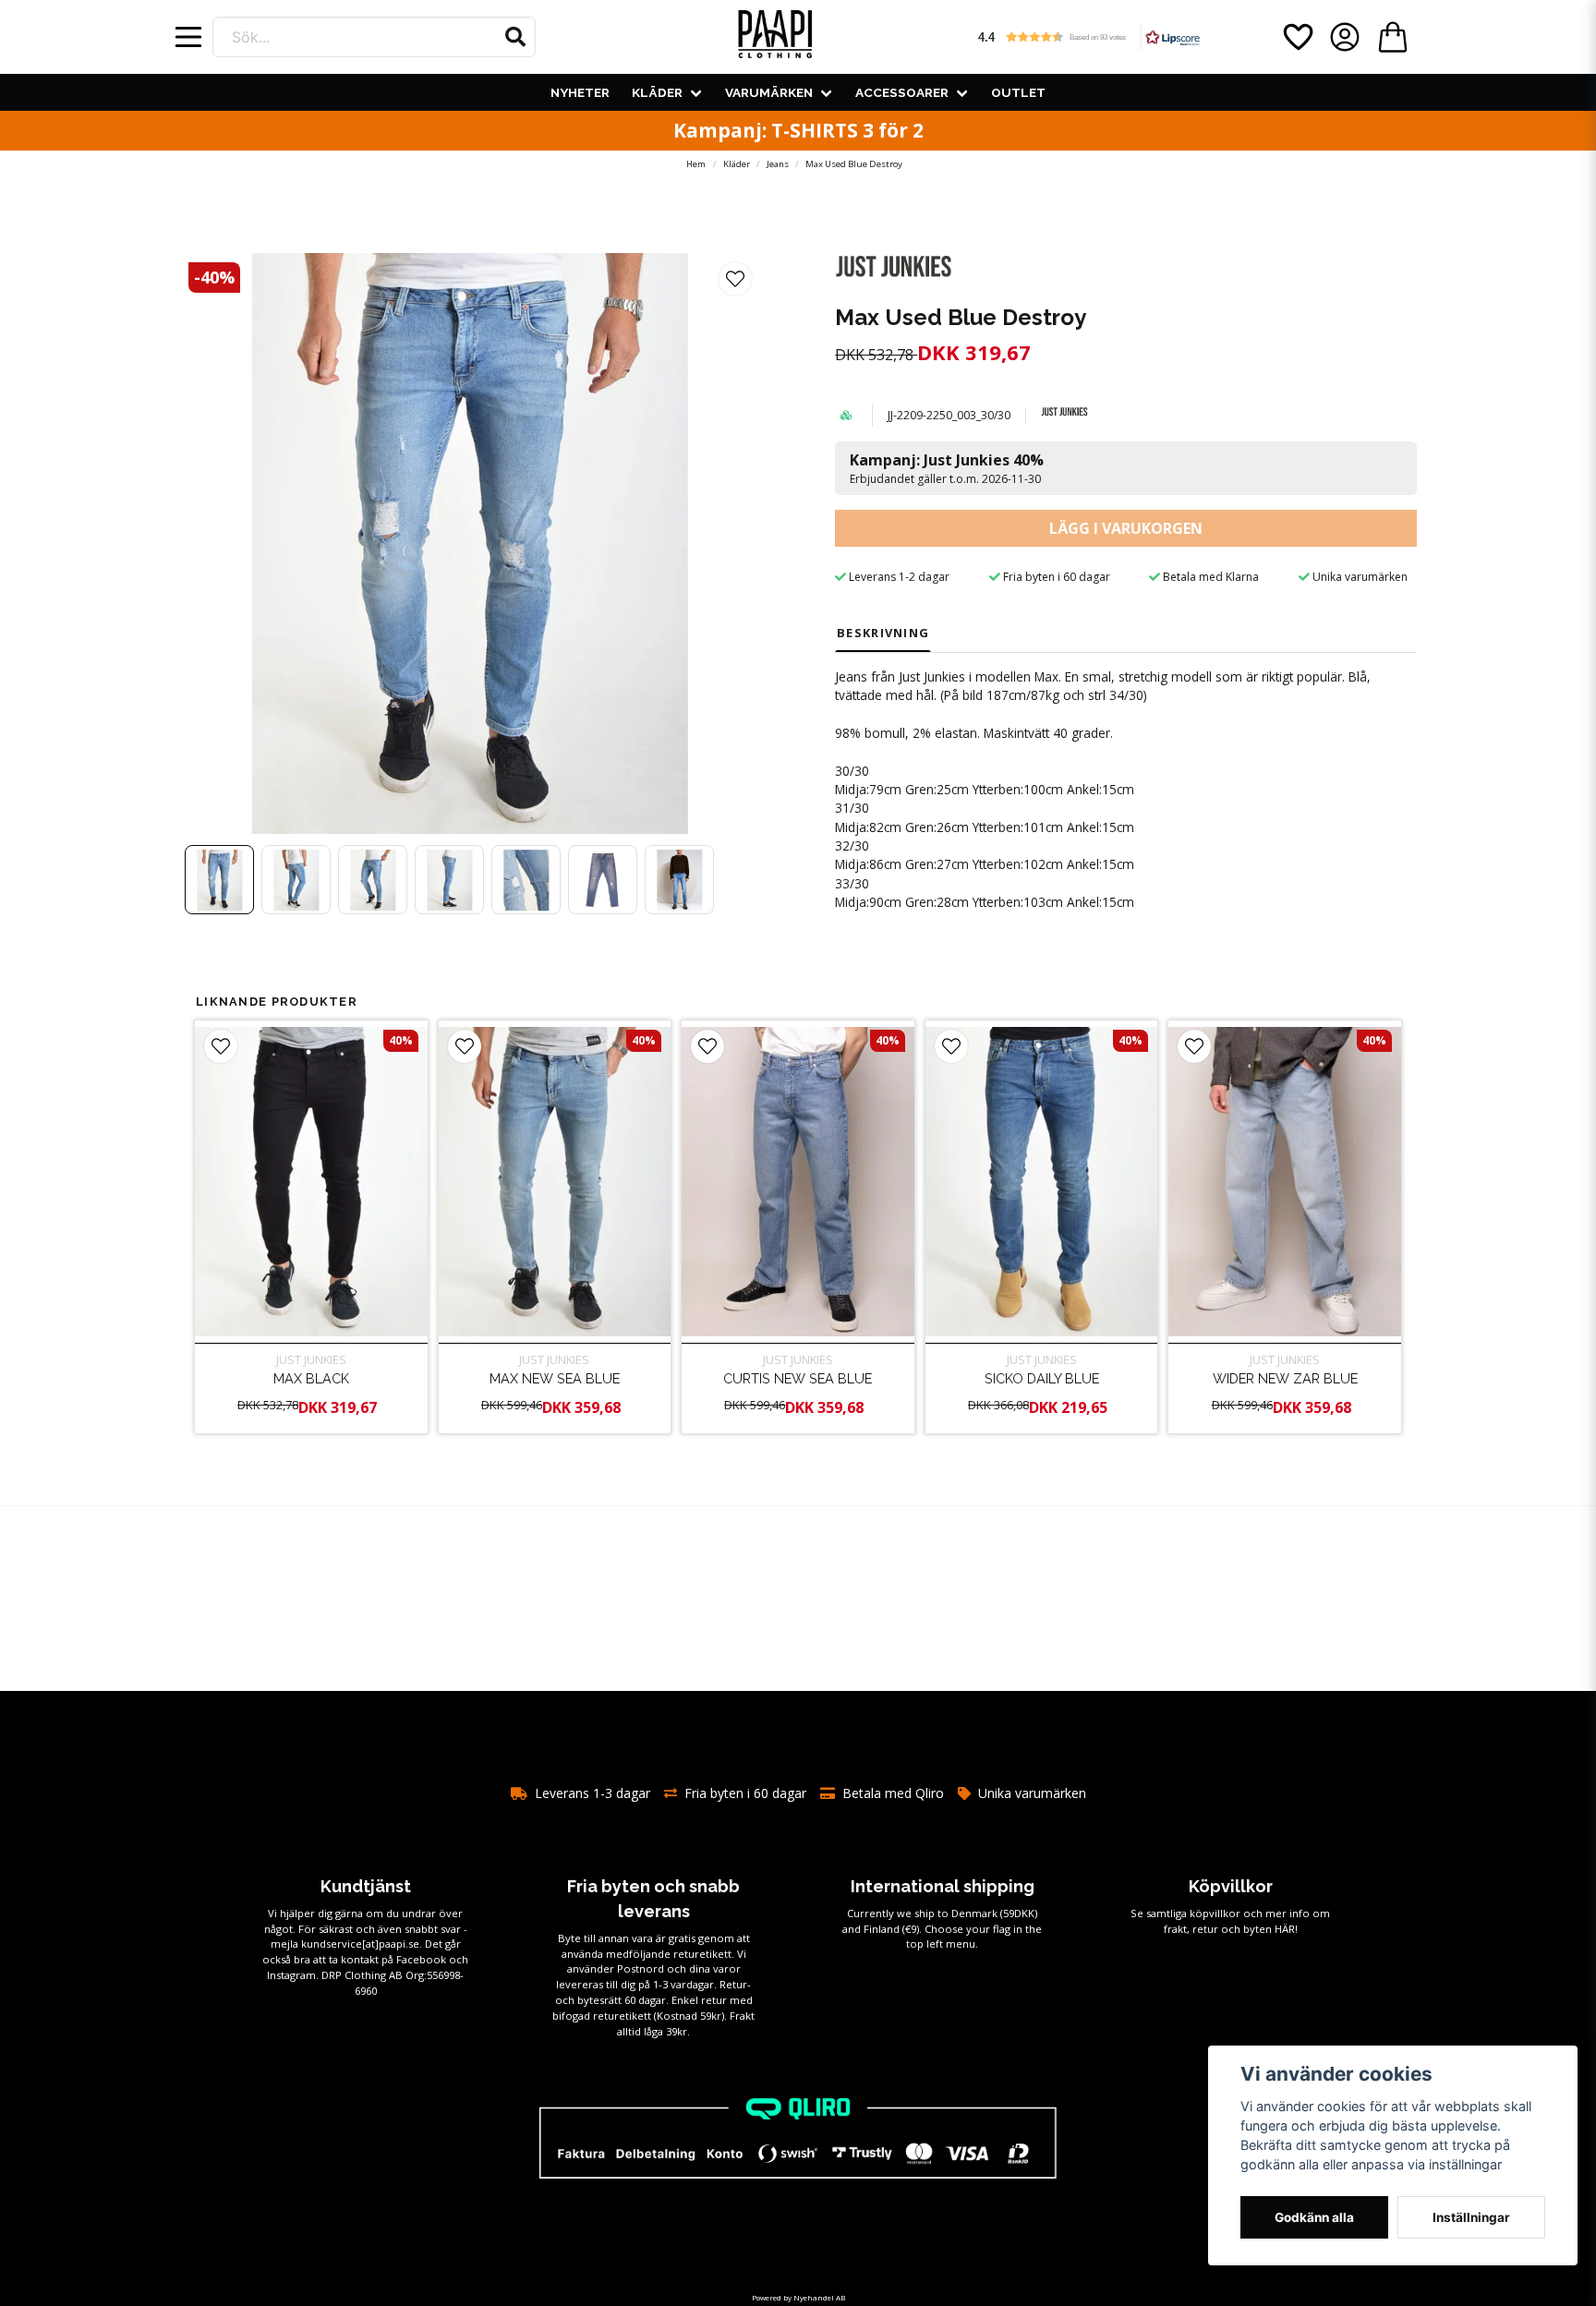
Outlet (1018, 92)
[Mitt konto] (1345, 37)
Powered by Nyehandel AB (798, 2297)
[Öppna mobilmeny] (188, 37)
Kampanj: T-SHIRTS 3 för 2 (798, 130)
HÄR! (1286, 1929)
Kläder (657, 92)
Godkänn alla (1314, 2217)
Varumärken (769, 92)
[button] (515, 37)
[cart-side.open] (1393, 37)
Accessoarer (902, 92)
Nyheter (580, 92)
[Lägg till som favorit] (1297, 37)
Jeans (778, 164)
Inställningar (1471, 2217)
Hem (696, 164)
